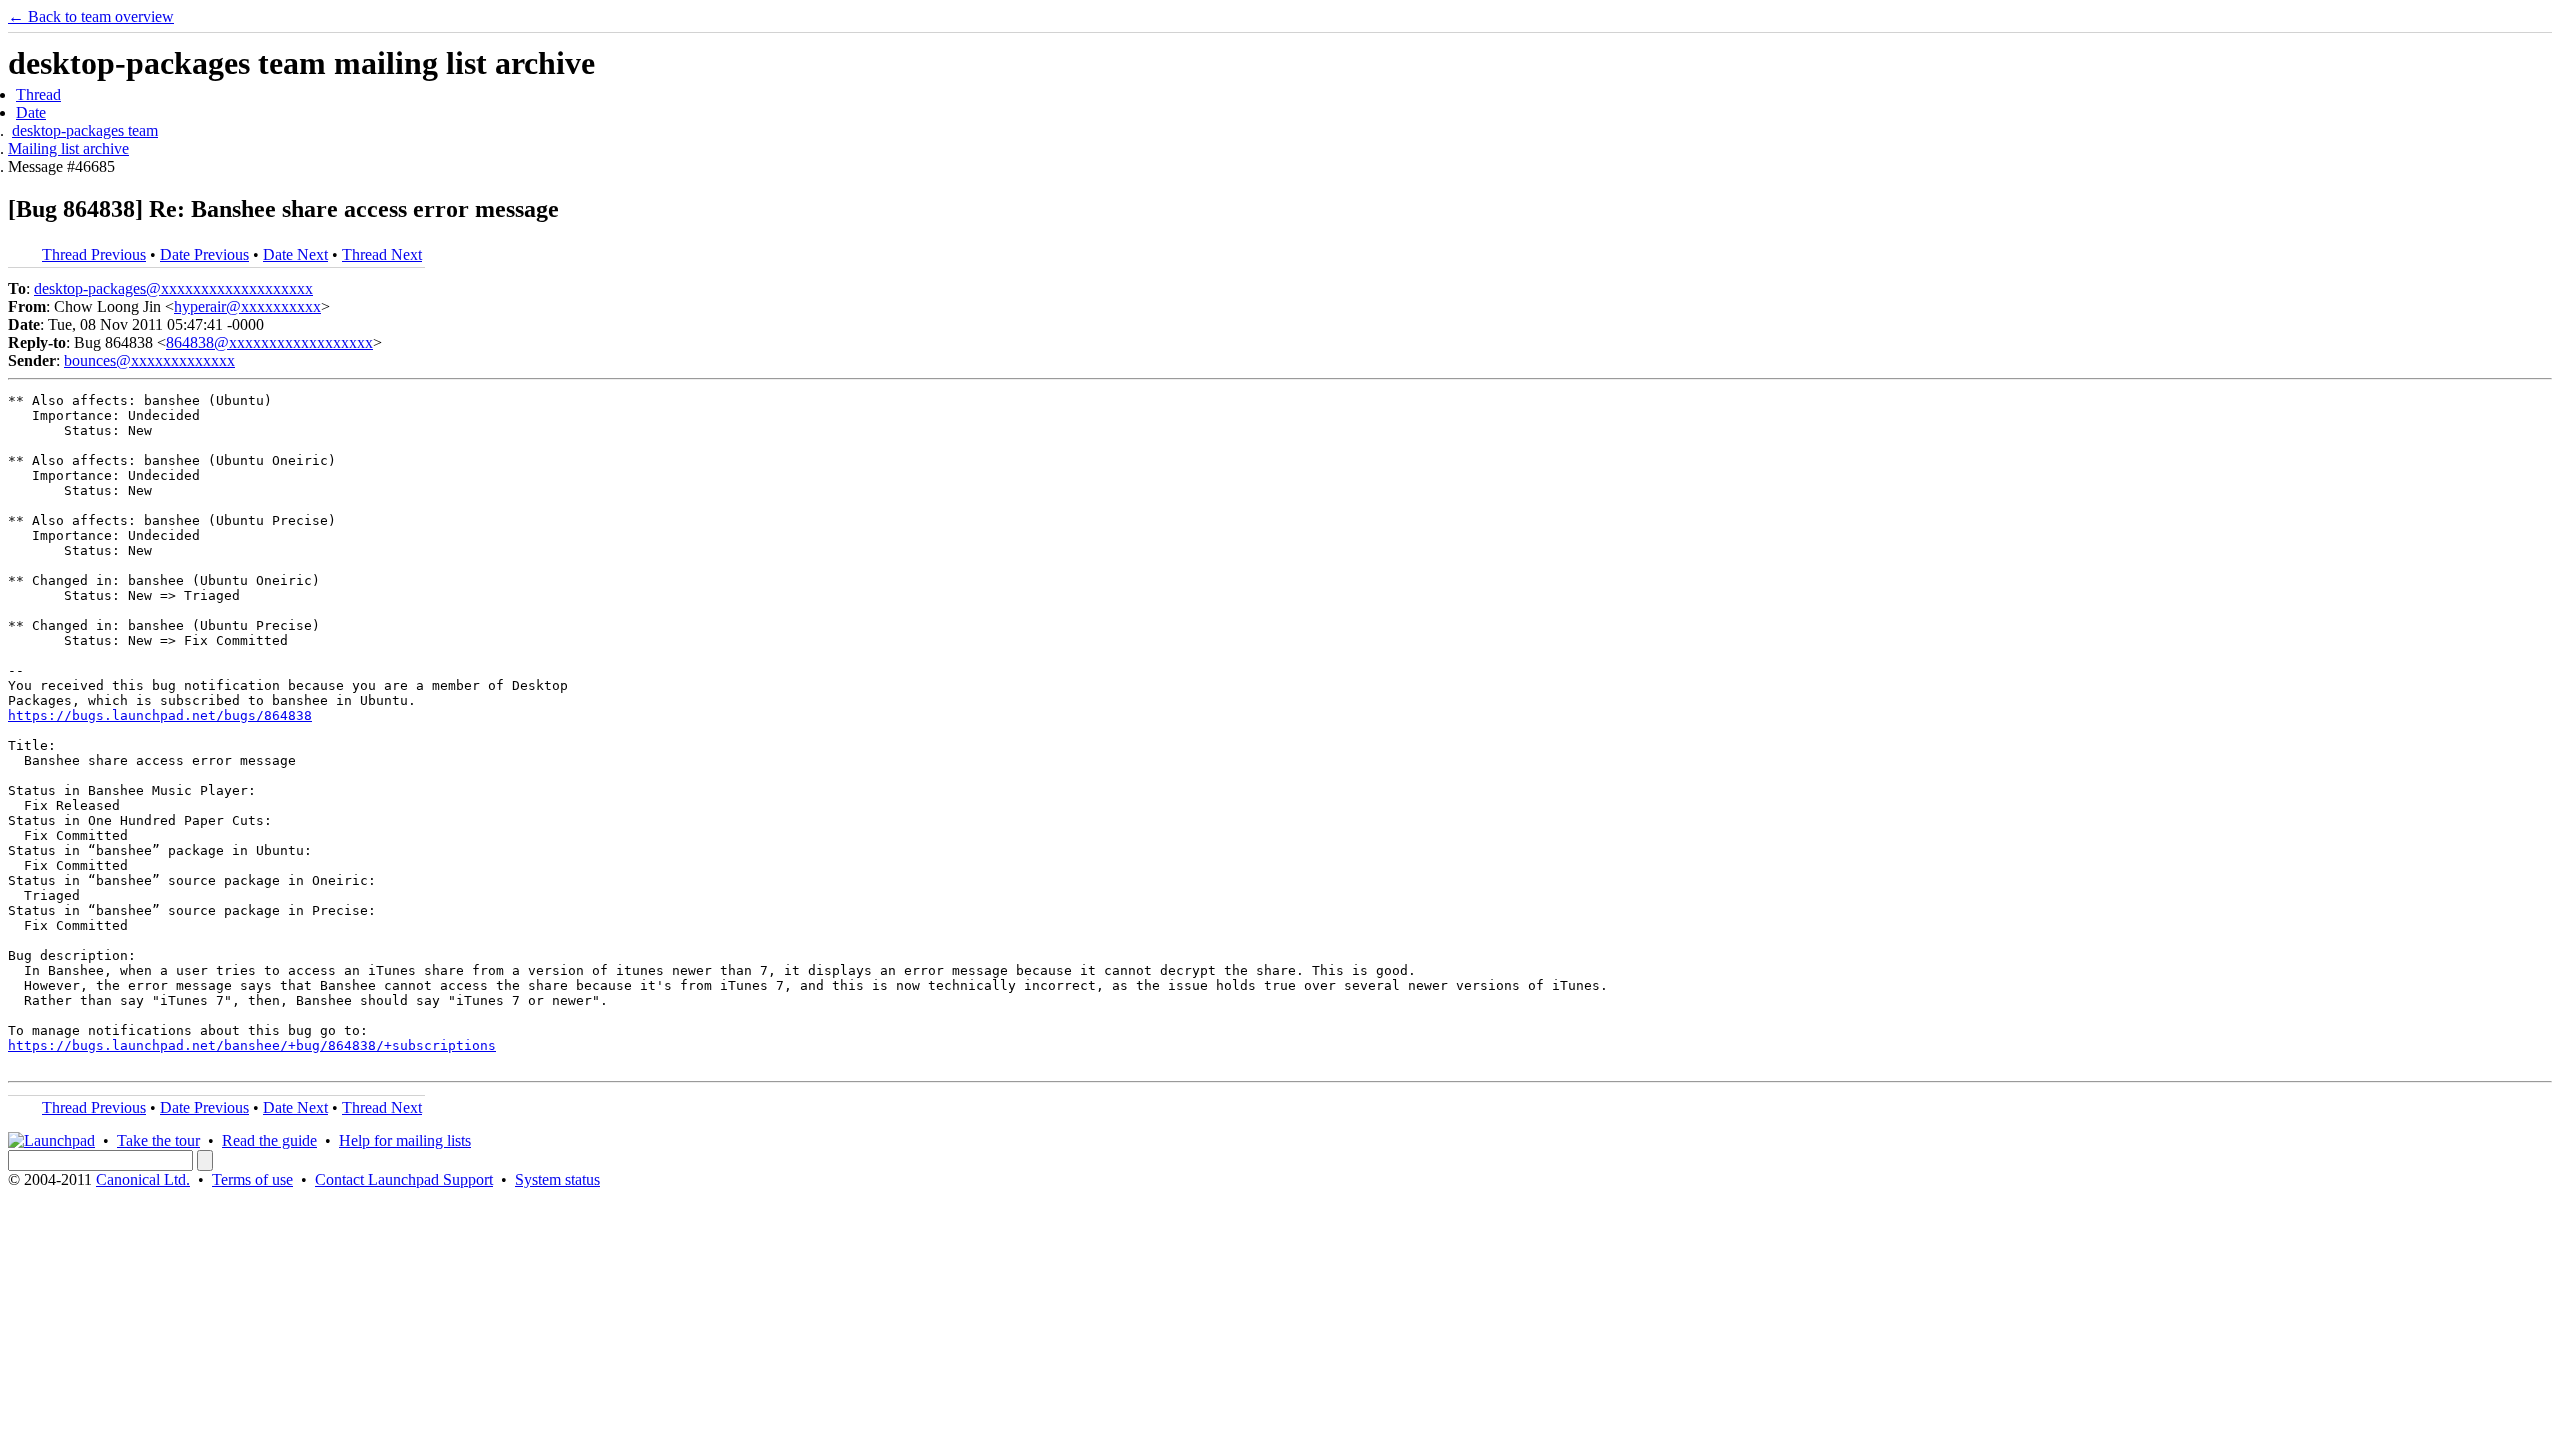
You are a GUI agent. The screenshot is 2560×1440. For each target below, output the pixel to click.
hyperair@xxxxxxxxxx (247, 306)
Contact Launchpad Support (404, 1179)
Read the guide (269, 1140)
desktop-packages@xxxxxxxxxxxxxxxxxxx (173, 288)
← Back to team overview (91, 16)
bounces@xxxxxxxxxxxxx (149, 360)
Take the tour (158, 1140)
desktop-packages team (85, 130)
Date (31, 112)
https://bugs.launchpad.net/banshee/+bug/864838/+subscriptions (252, 1045)
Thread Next (382, 254)
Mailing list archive (68, 148)
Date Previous (204, 254)
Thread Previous (94, 254)
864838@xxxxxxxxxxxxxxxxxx (269, 342)
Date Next (295, 254)
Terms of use (252, 1179)
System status (557, 1179)
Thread (38, 94)
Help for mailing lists (405, 1140)
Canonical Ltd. (143, 1179)
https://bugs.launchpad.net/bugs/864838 (160, 715)
